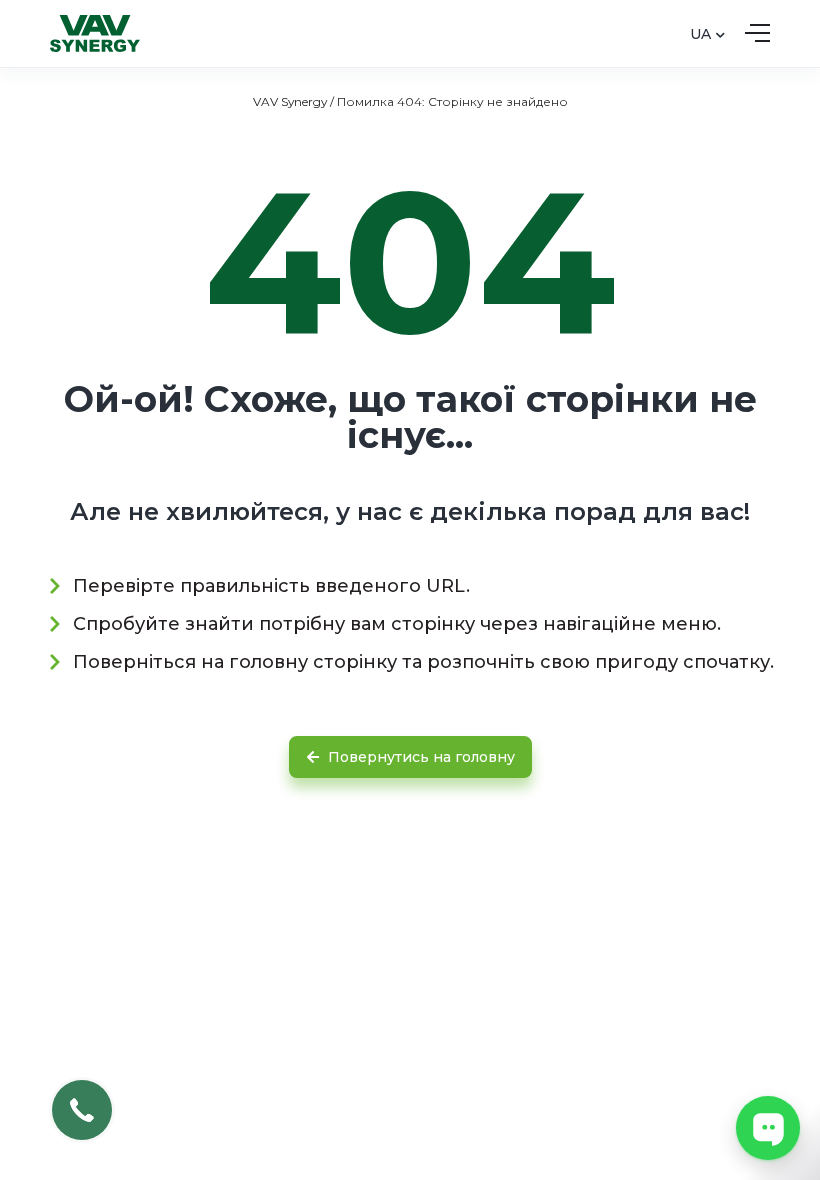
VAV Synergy (290, 101)
